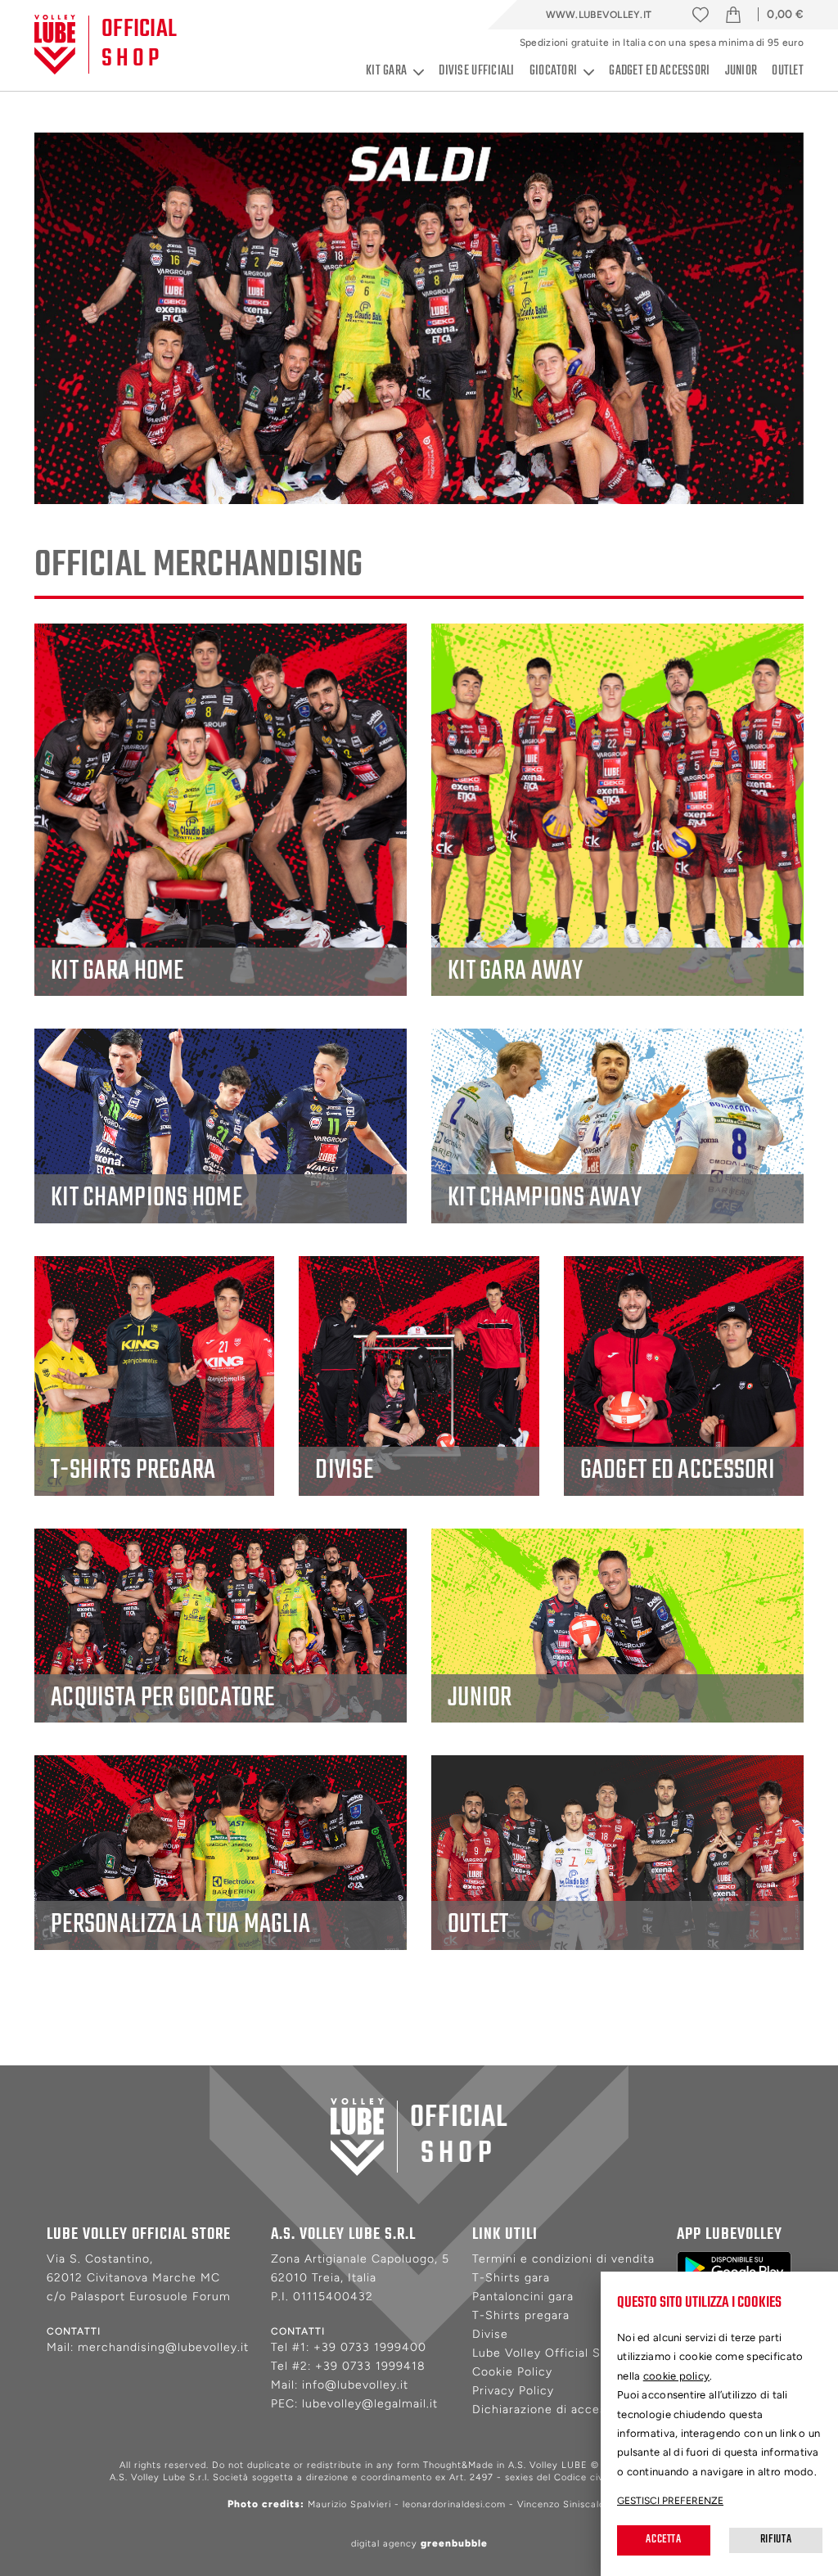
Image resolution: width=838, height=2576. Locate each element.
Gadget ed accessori (659, 71)
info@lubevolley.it (355, 2385)
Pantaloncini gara (523, 2297)
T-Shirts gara (511, 2278)
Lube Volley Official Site (544, 2353)
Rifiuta (776, 2540)
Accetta (663, 2540)
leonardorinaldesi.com (454, 2504)
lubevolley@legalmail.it (370, 2404)
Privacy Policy (513, 2391)
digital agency (419, 2544)
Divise (490, 2334)
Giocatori (554, 72)
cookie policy (677, 2376)
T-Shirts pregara (521, 2315)
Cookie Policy (512, 2372)
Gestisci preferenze (670, 2501)
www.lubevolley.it (599, 15)
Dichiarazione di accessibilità (559, 2409)
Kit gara (386, 72)
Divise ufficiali (476, 71)
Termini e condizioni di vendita (563, 2259)
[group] (419, 318)
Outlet (788, 71)
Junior (741, 71)
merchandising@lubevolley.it (163, 2347)
